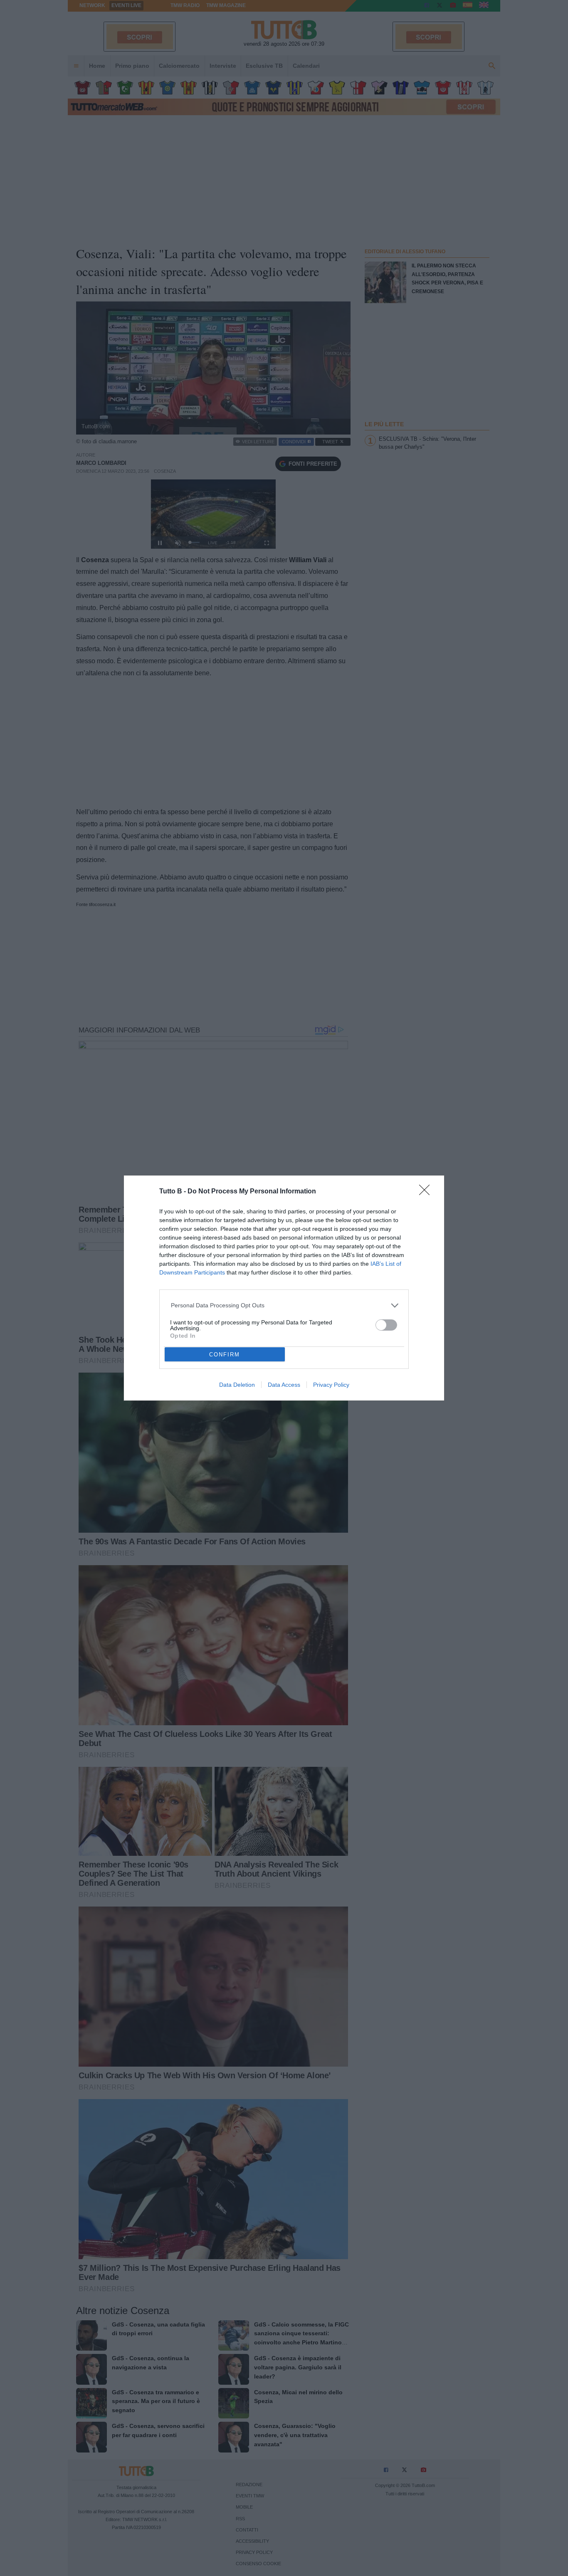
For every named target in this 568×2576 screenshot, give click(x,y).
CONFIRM (225, 1355)
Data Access (284, 1385)
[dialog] (284, 1288)
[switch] (386, 1325)
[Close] (427, 1193)
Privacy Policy (331, 1385)
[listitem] (284, 1305)
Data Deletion (237, 1385)
